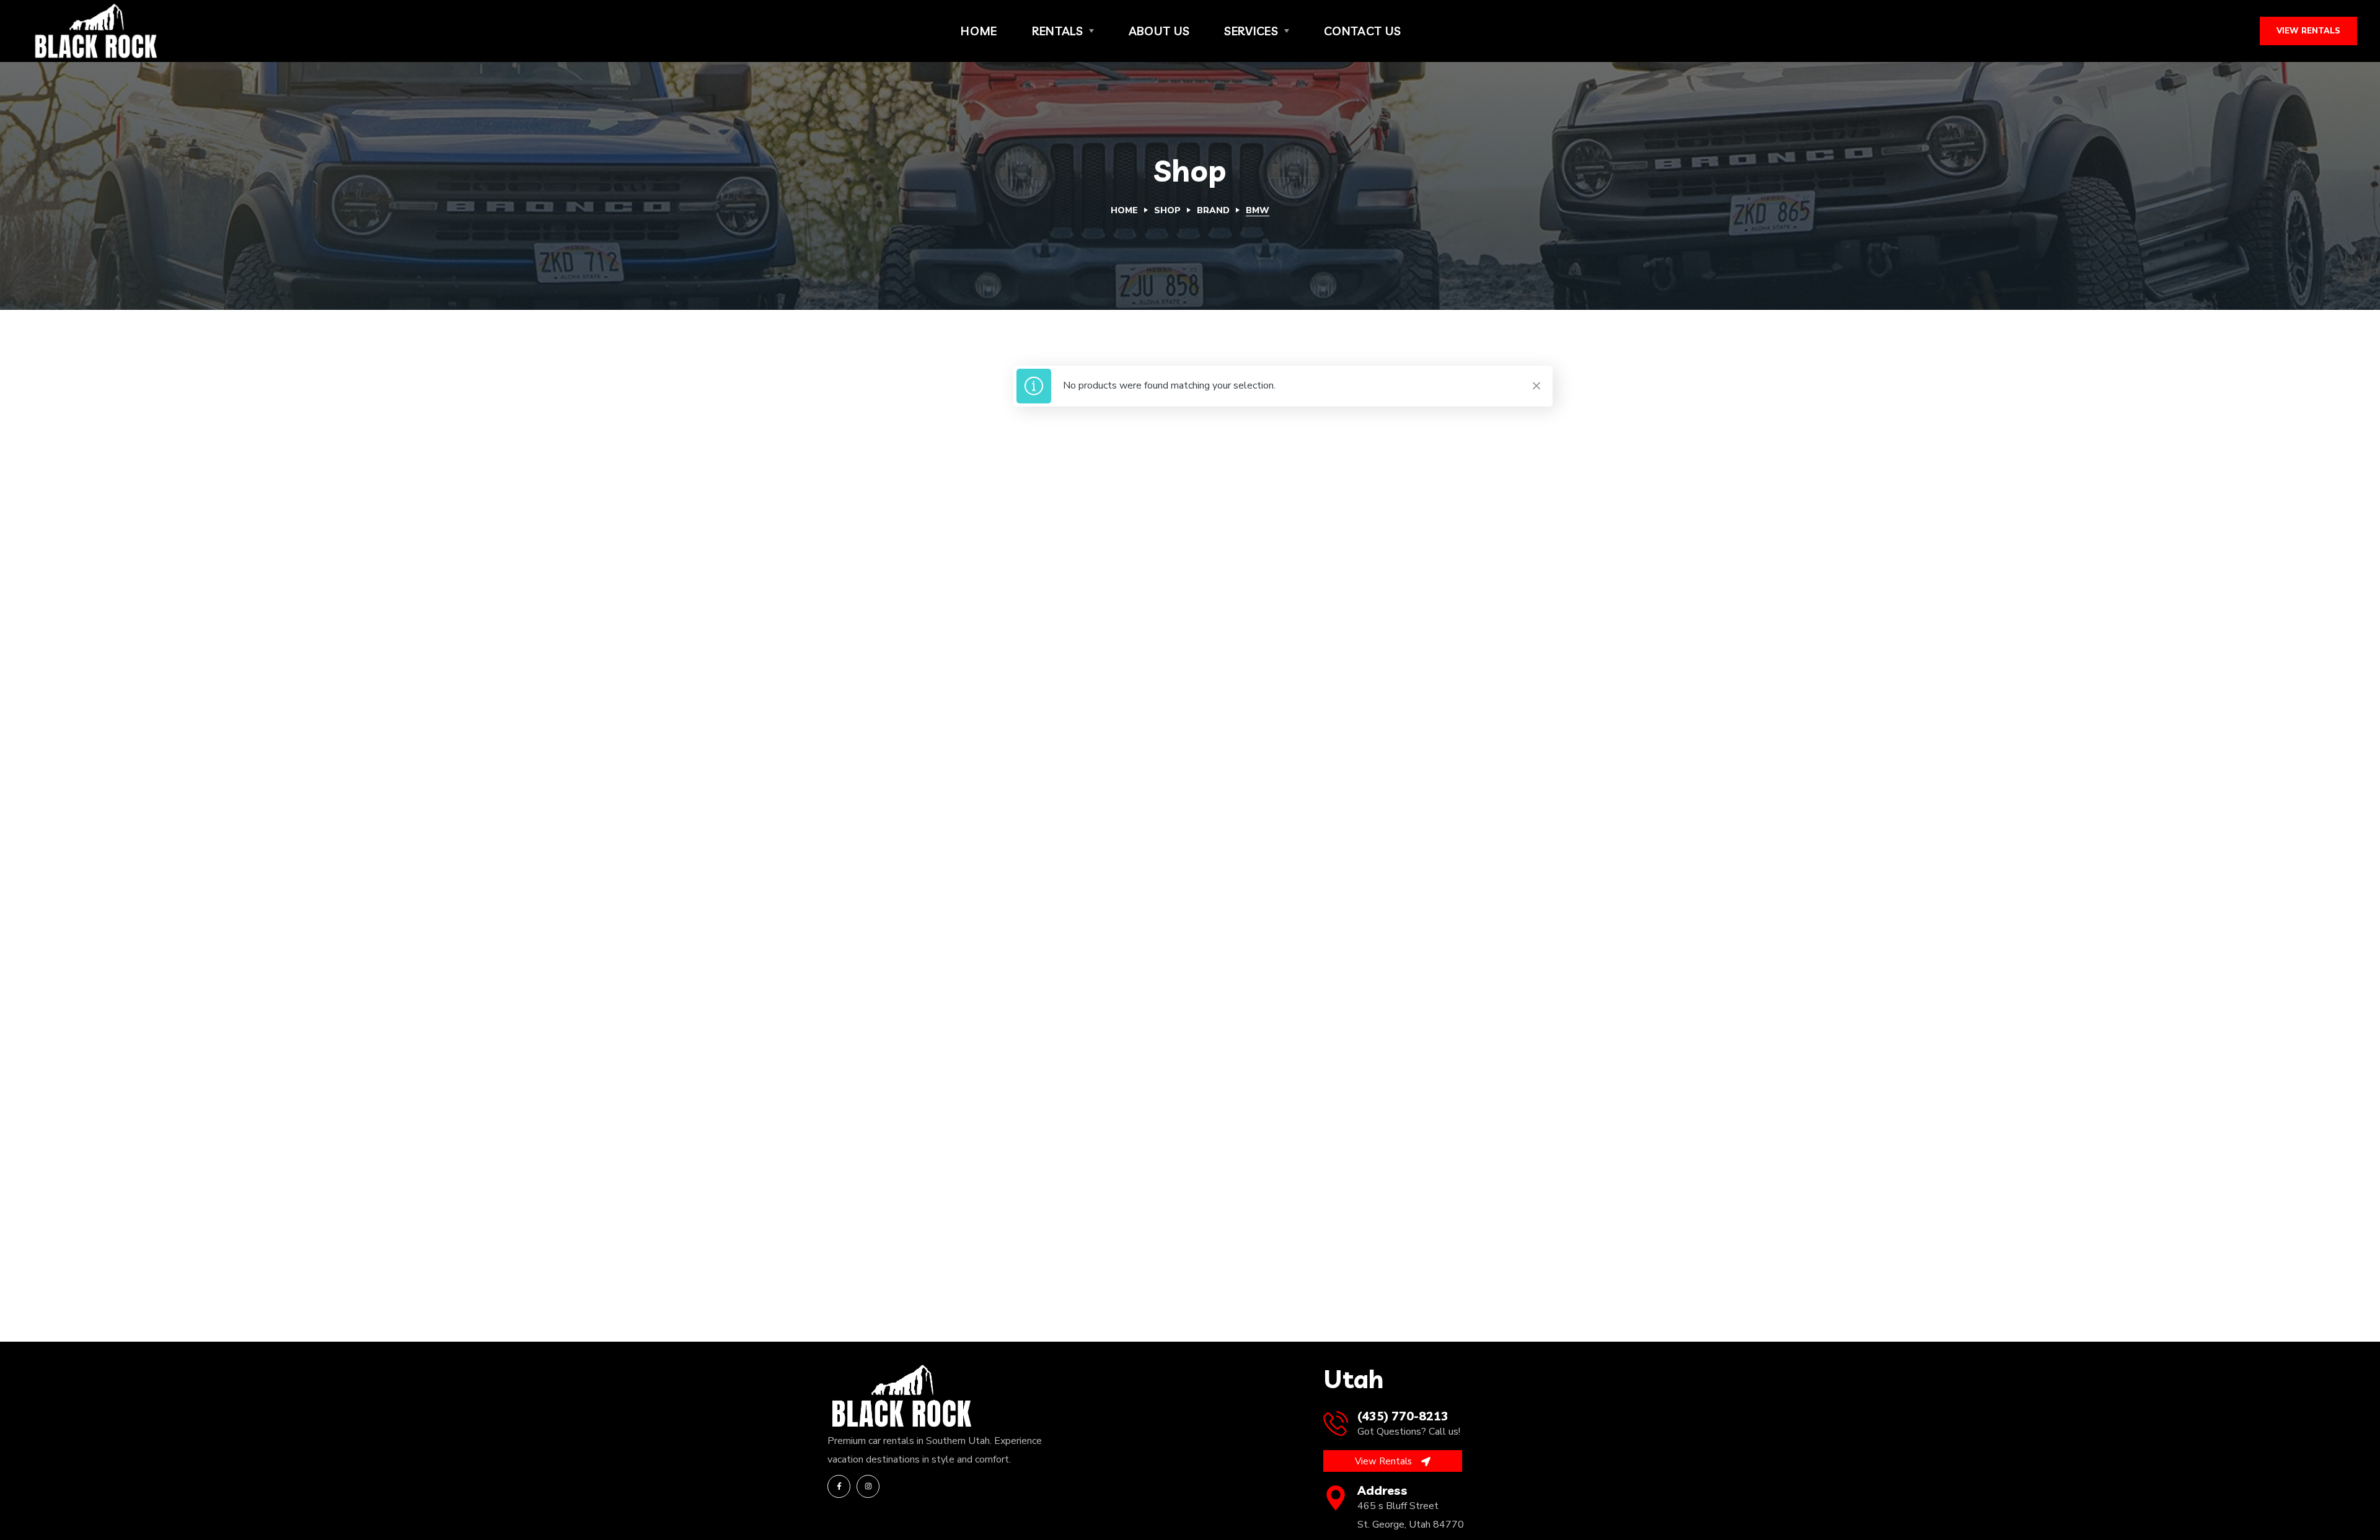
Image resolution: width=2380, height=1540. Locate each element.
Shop (1167, 210)
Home (1124, 210)
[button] (2308, 31)
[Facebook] (839, 1486)
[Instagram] (868, 1486)
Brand (1213, 210)
